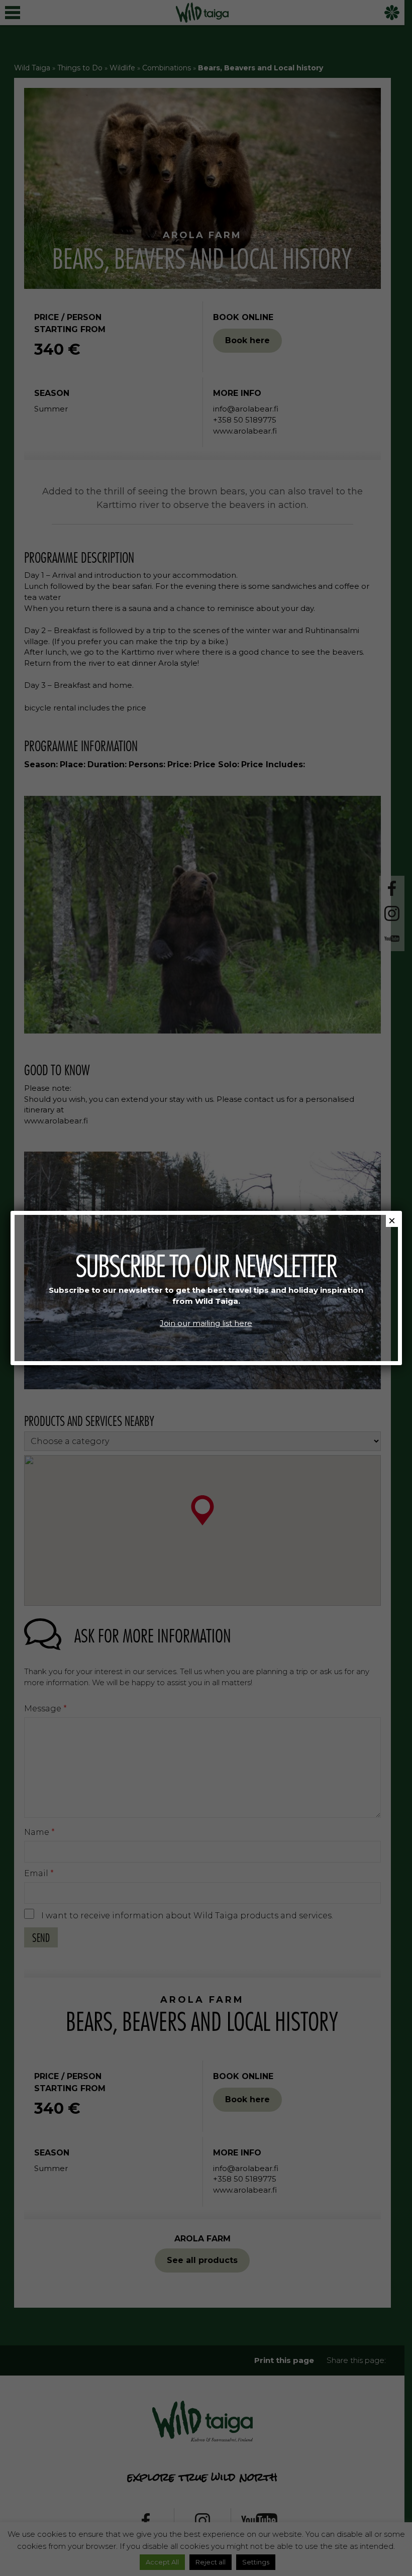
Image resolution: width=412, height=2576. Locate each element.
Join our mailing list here (206, 1323)
